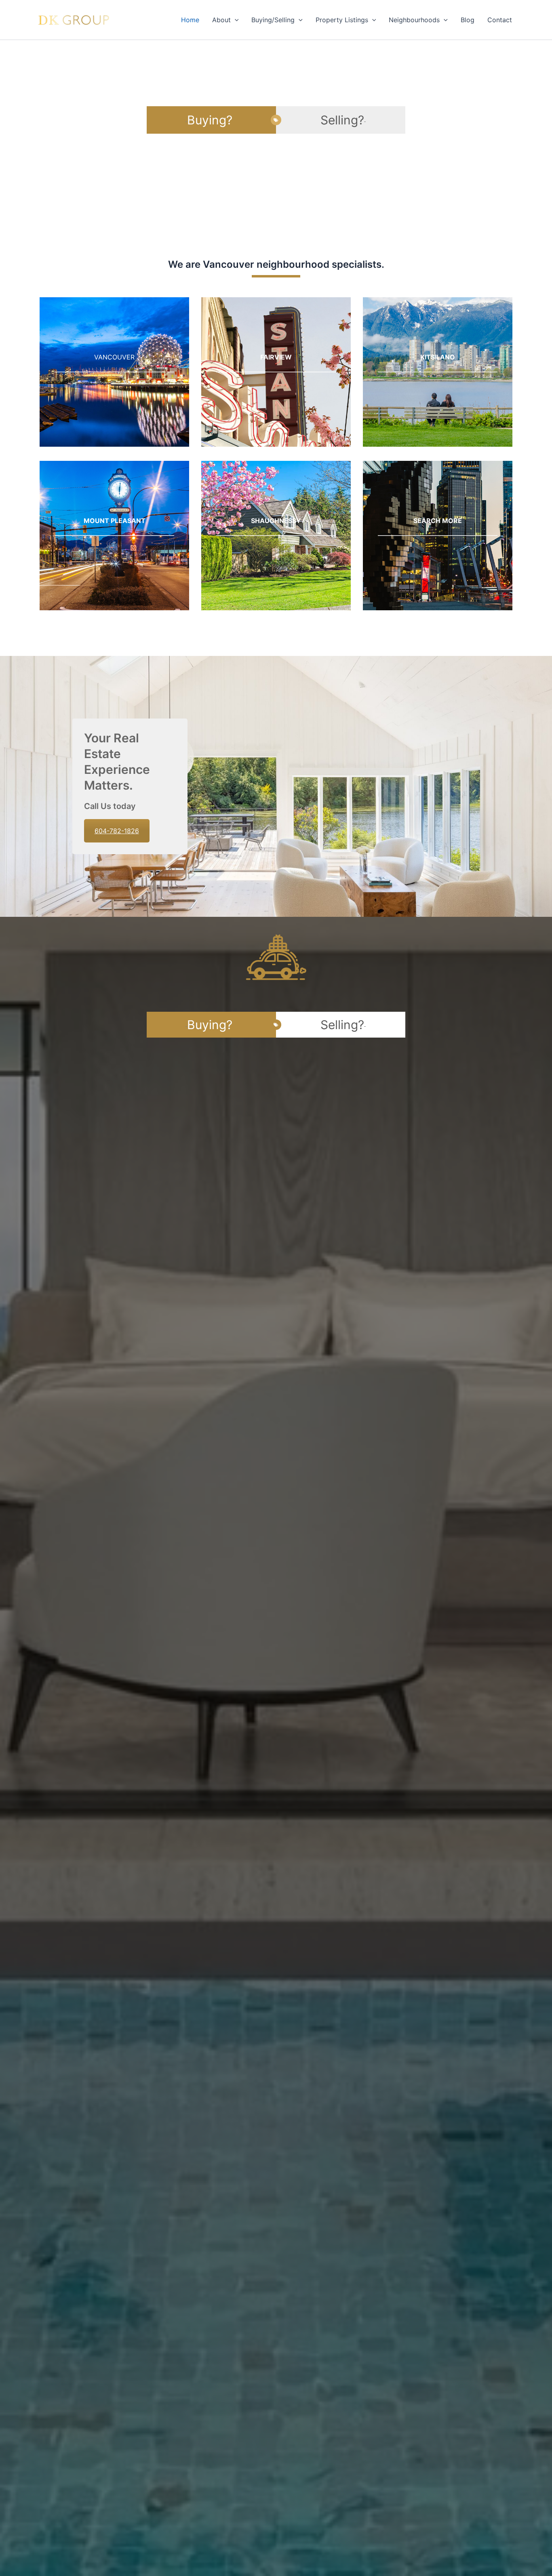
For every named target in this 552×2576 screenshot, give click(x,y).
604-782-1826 (117, 831)
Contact (500, 20)
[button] (235, 20)
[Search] (438, 536)
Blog (468, 20)
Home (190, 20)
